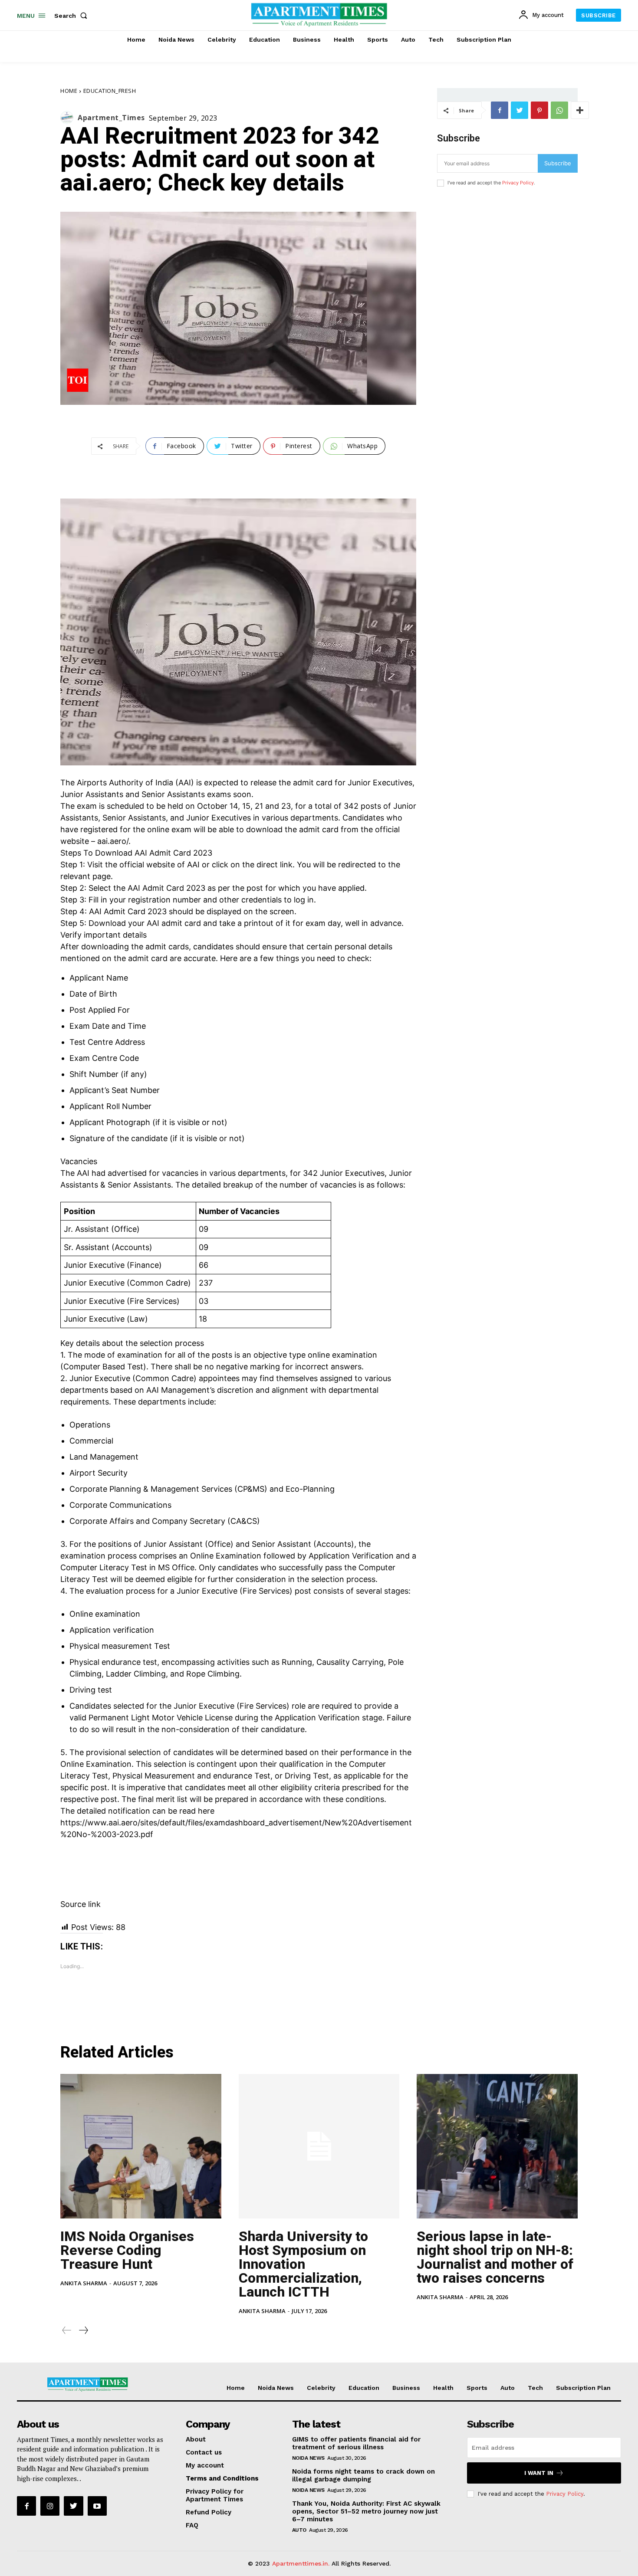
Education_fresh (110, 91)
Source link (81, 1904)
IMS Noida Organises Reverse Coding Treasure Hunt (127, 2250)
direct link (275, 865)
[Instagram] (50, 2506)
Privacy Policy (518, 183)
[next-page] (83, 2330)
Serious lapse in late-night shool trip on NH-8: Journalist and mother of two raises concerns (495, 2257)
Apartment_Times (111, 118)
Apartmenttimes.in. (301, 2563)
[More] (580, 110)
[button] (72, 16)
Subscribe (558, 163)
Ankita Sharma (84, 2283)
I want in (539, 2473)
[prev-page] (67, 2330)
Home (69, 91)
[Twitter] (520, 110)
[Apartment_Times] (69, 118)
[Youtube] (97, 2506)
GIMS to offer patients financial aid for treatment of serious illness (356, 2443)
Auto (299, 2530)
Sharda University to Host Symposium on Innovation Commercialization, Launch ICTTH (303, 2264)
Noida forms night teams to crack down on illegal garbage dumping (363, 2475)
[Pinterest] (539, 110)
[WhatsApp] (559, 110)
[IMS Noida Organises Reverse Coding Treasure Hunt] (141, 2146)
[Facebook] (500, 110)
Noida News (308, 2458)
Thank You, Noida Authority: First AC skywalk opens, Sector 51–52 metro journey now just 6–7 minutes (366, 2511)
